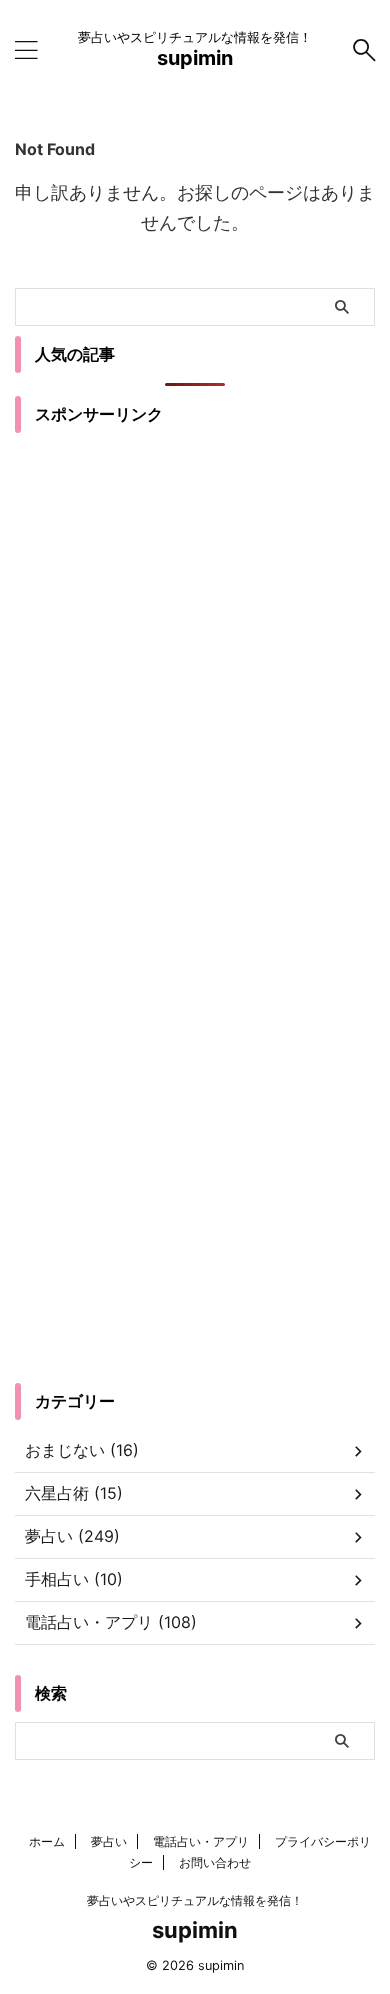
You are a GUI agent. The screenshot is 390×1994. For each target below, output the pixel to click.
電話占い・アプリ (201, 1841)
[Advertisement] (195, 668)
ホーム (47, 1841)
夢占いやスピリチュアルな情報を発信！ (195, 1900)
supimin (195, 58)
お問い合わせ (215, 1862)
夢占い (109, 1841)
